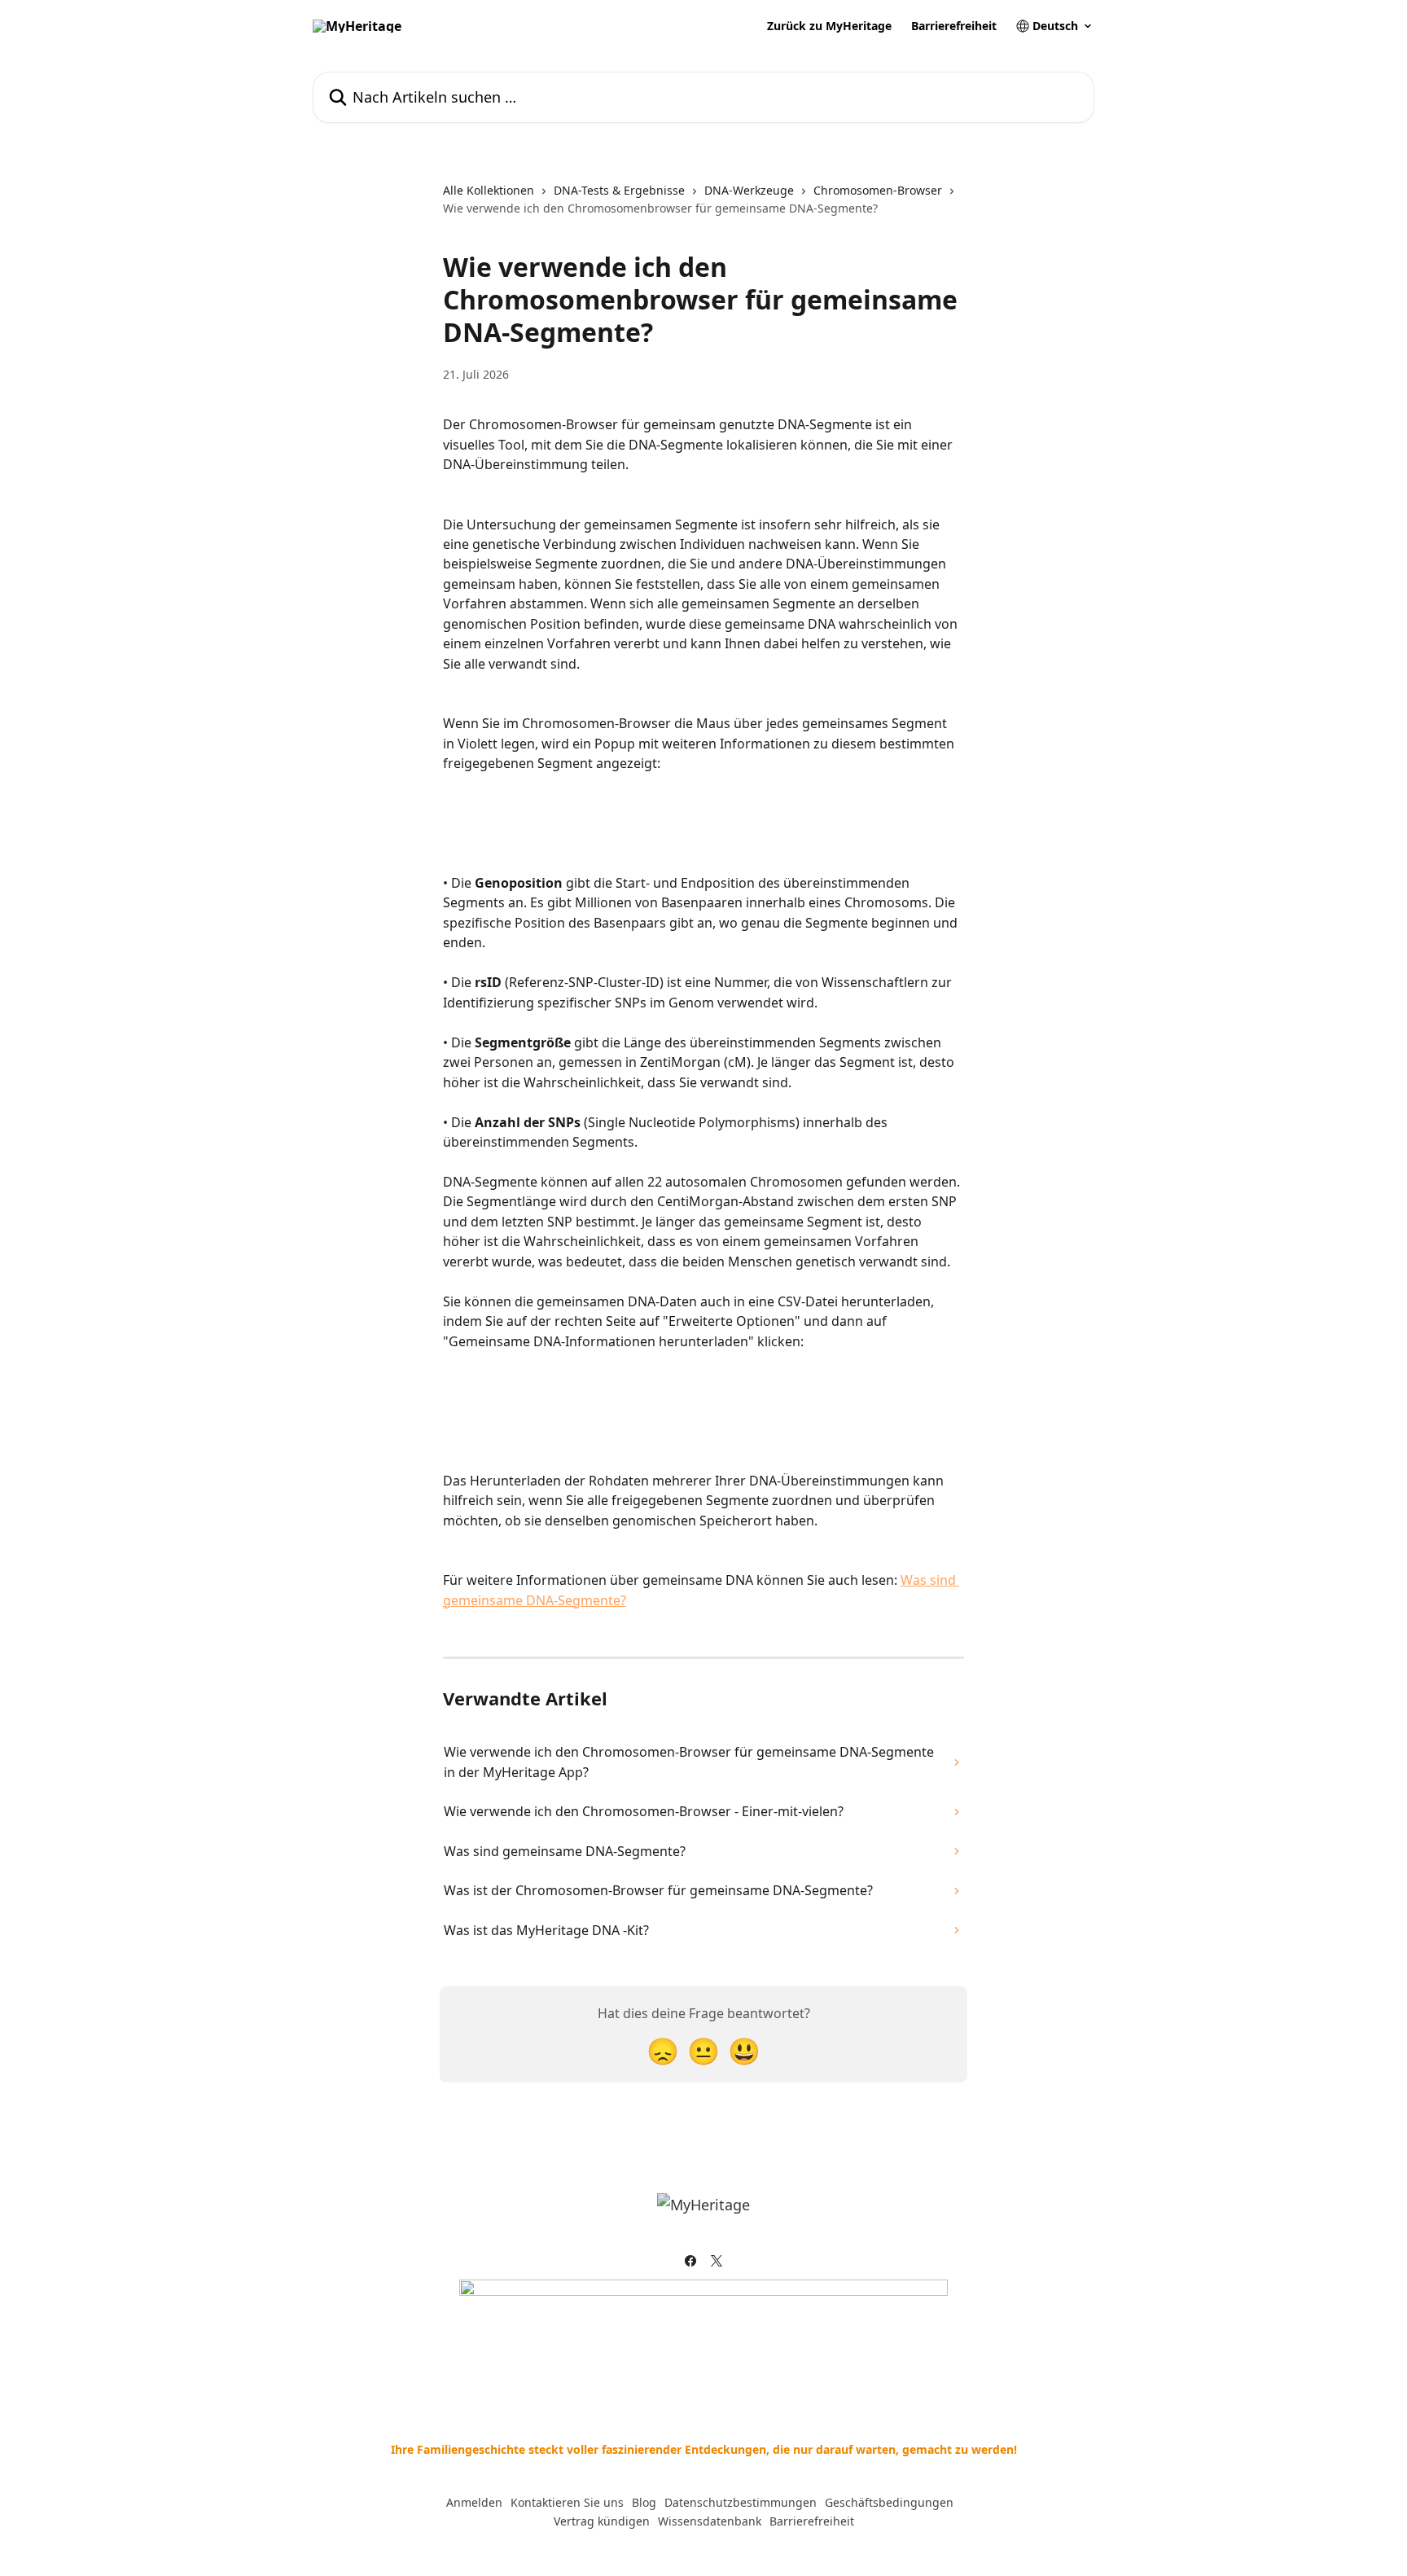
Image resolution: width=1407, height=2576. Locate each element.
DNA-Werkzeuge (749, 190)
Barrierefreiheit (954, 26)
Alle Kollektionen (489, 190)
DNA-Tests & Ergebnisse (619, 190)
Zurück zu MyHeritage (829, 26)
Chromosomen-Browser (878, 190)
